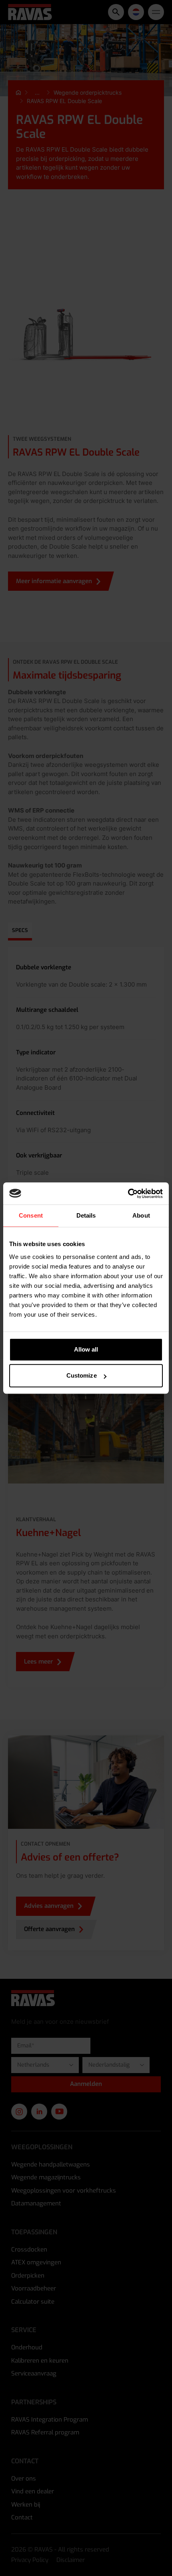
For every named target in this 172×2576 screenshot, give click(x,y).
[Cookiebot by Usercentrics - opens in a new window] (128, 1194)
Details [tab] (86, 1215)
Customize (82, 1375)
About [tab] (141, 1215)
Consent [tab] (31, 1215)
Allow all (86, 1349)
